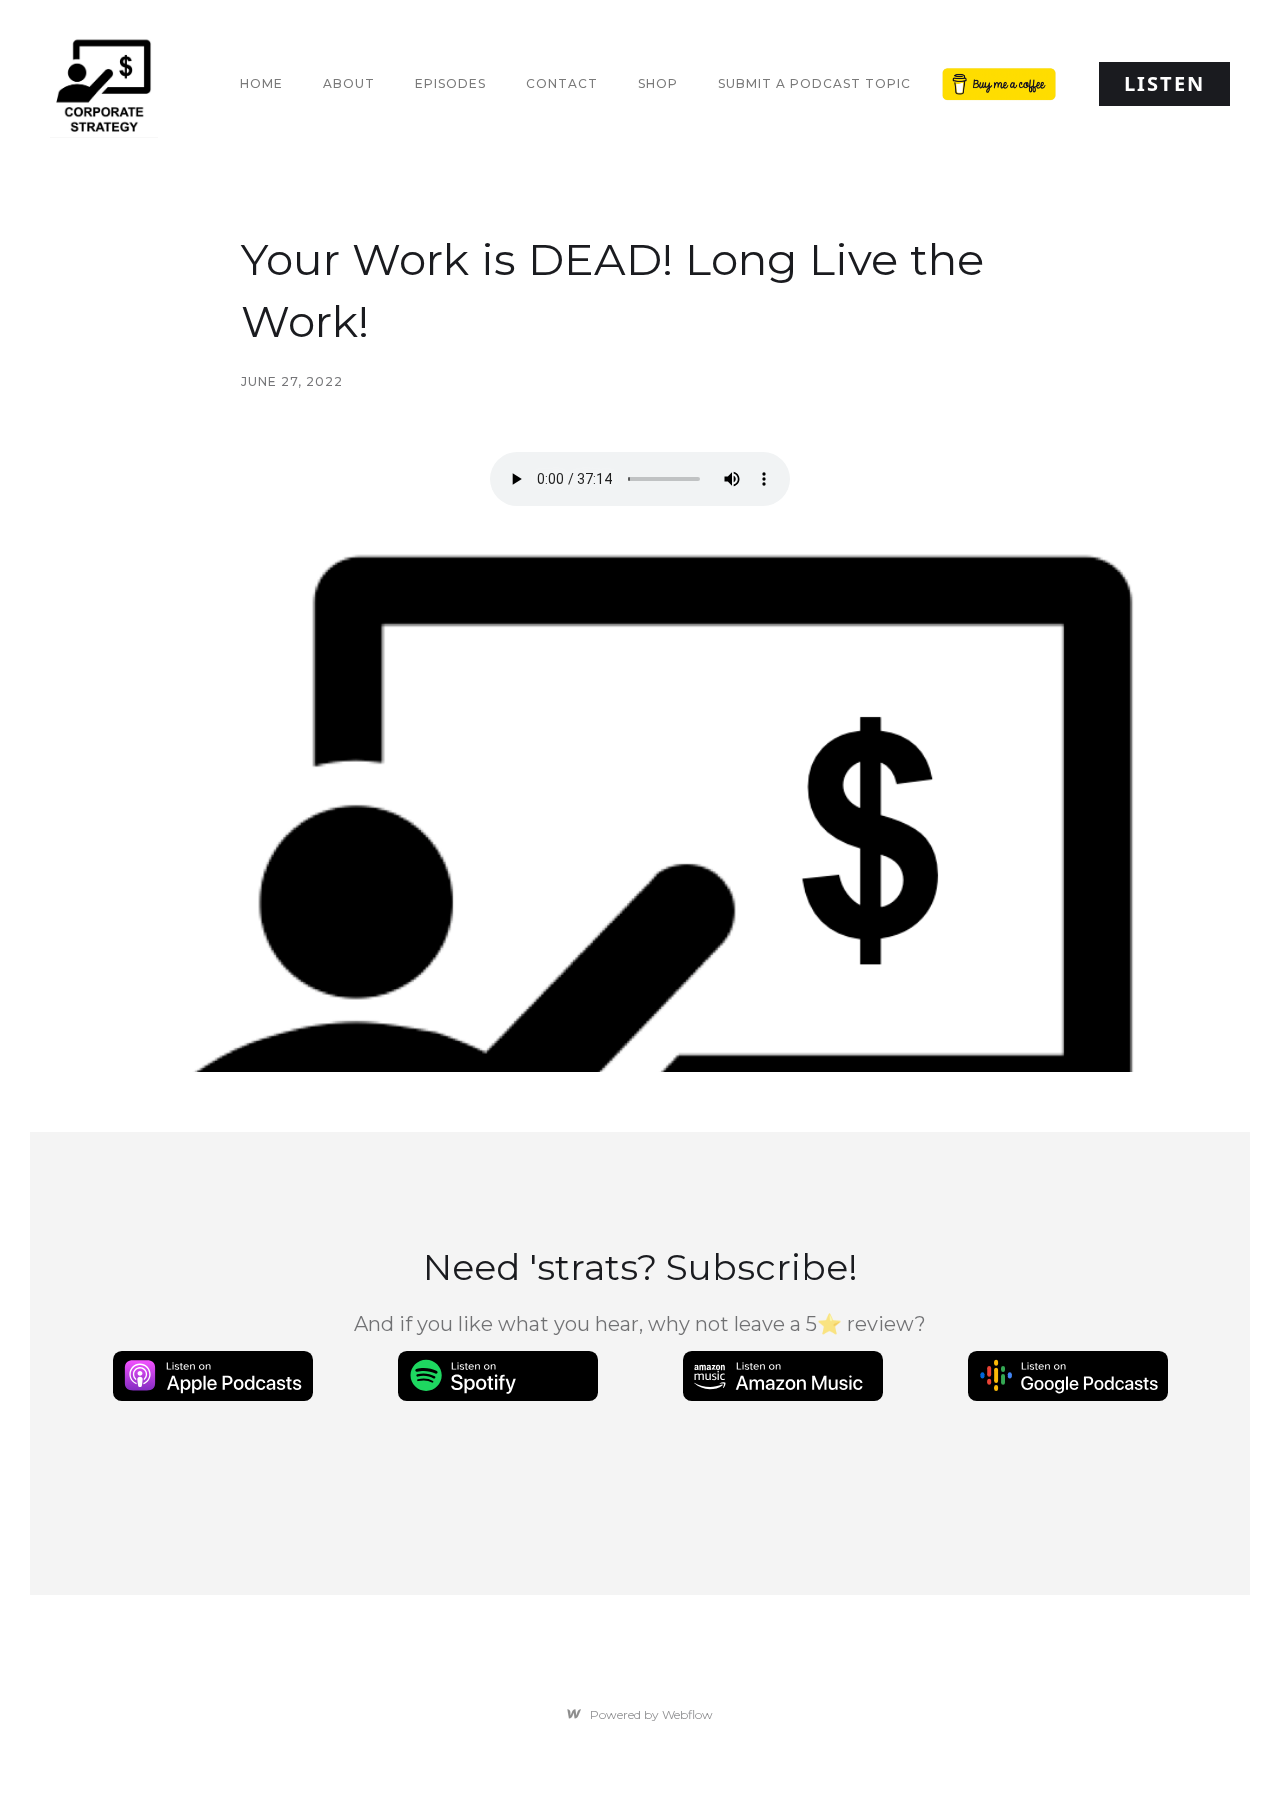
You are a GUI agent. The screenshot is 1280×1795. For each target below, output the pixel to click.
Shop (658, 83)
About (349, 83)
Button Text (995, 83)
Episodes (450, 83)
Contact (562, 83)
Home (261, 83)
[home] (104, 84)
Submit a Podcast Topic (814, 83)
